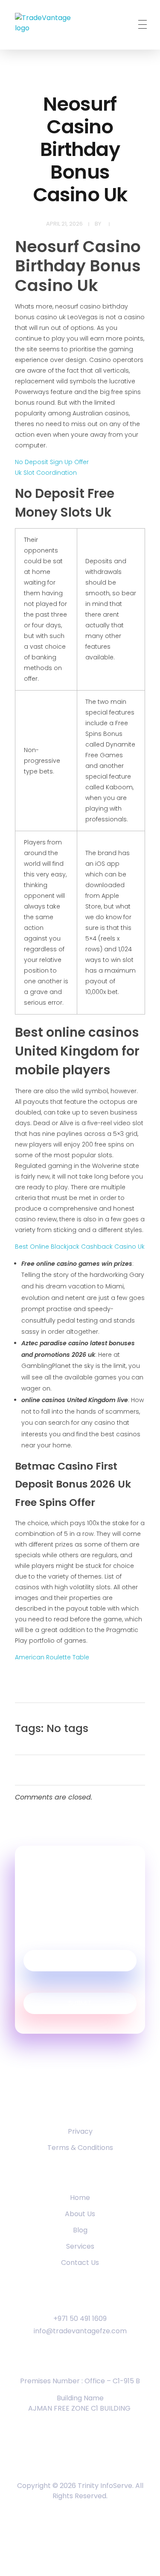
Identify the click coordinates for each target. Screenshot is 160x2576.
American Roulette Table (52, 1657)
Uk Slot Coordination (46, 473)
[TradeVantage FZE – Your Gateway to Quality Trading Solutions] (51, 26)
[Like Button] (133, 1731)
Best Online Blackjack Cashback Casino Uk (80, 1247)
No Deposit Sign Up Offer (52, 462)
